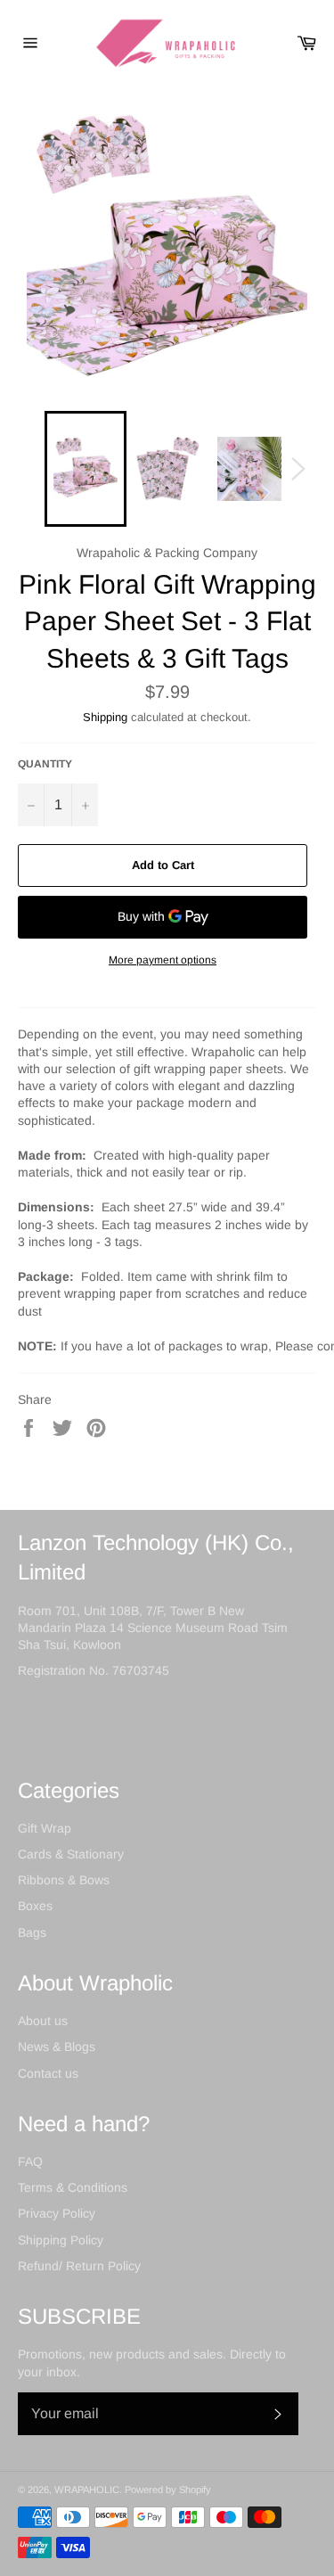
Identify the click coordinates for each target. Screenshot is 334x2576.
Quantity (45, 764)
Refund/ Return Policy (79, 2266)
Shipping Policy (61, 2240)
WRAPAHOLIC (87, 2490)
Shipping (105, 717)
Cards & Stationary (71, 1854)
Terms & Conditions (73, 2187)
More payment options (163, 960)
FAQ (30, 2162)
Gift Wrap (45, 1828)
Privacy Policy (57, 2213)
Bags (32, 1932)
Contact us (48, 2073)
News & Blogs (57, 2047)
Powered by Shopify (168, 2490)
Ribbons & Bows (64, 1880)
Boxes (35, 1906)
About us (43, 2021)
